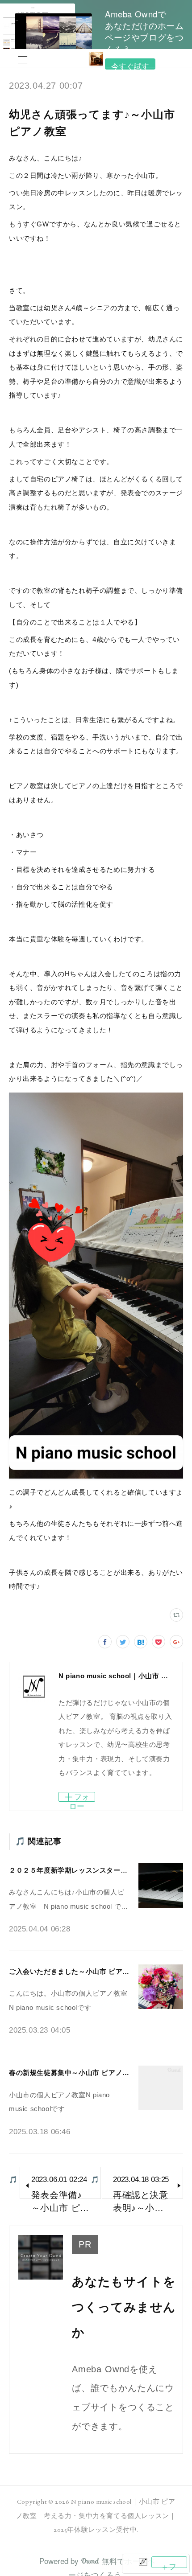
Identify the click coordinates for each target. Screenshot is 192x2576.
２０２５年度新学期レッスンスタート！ (72, 1870)
